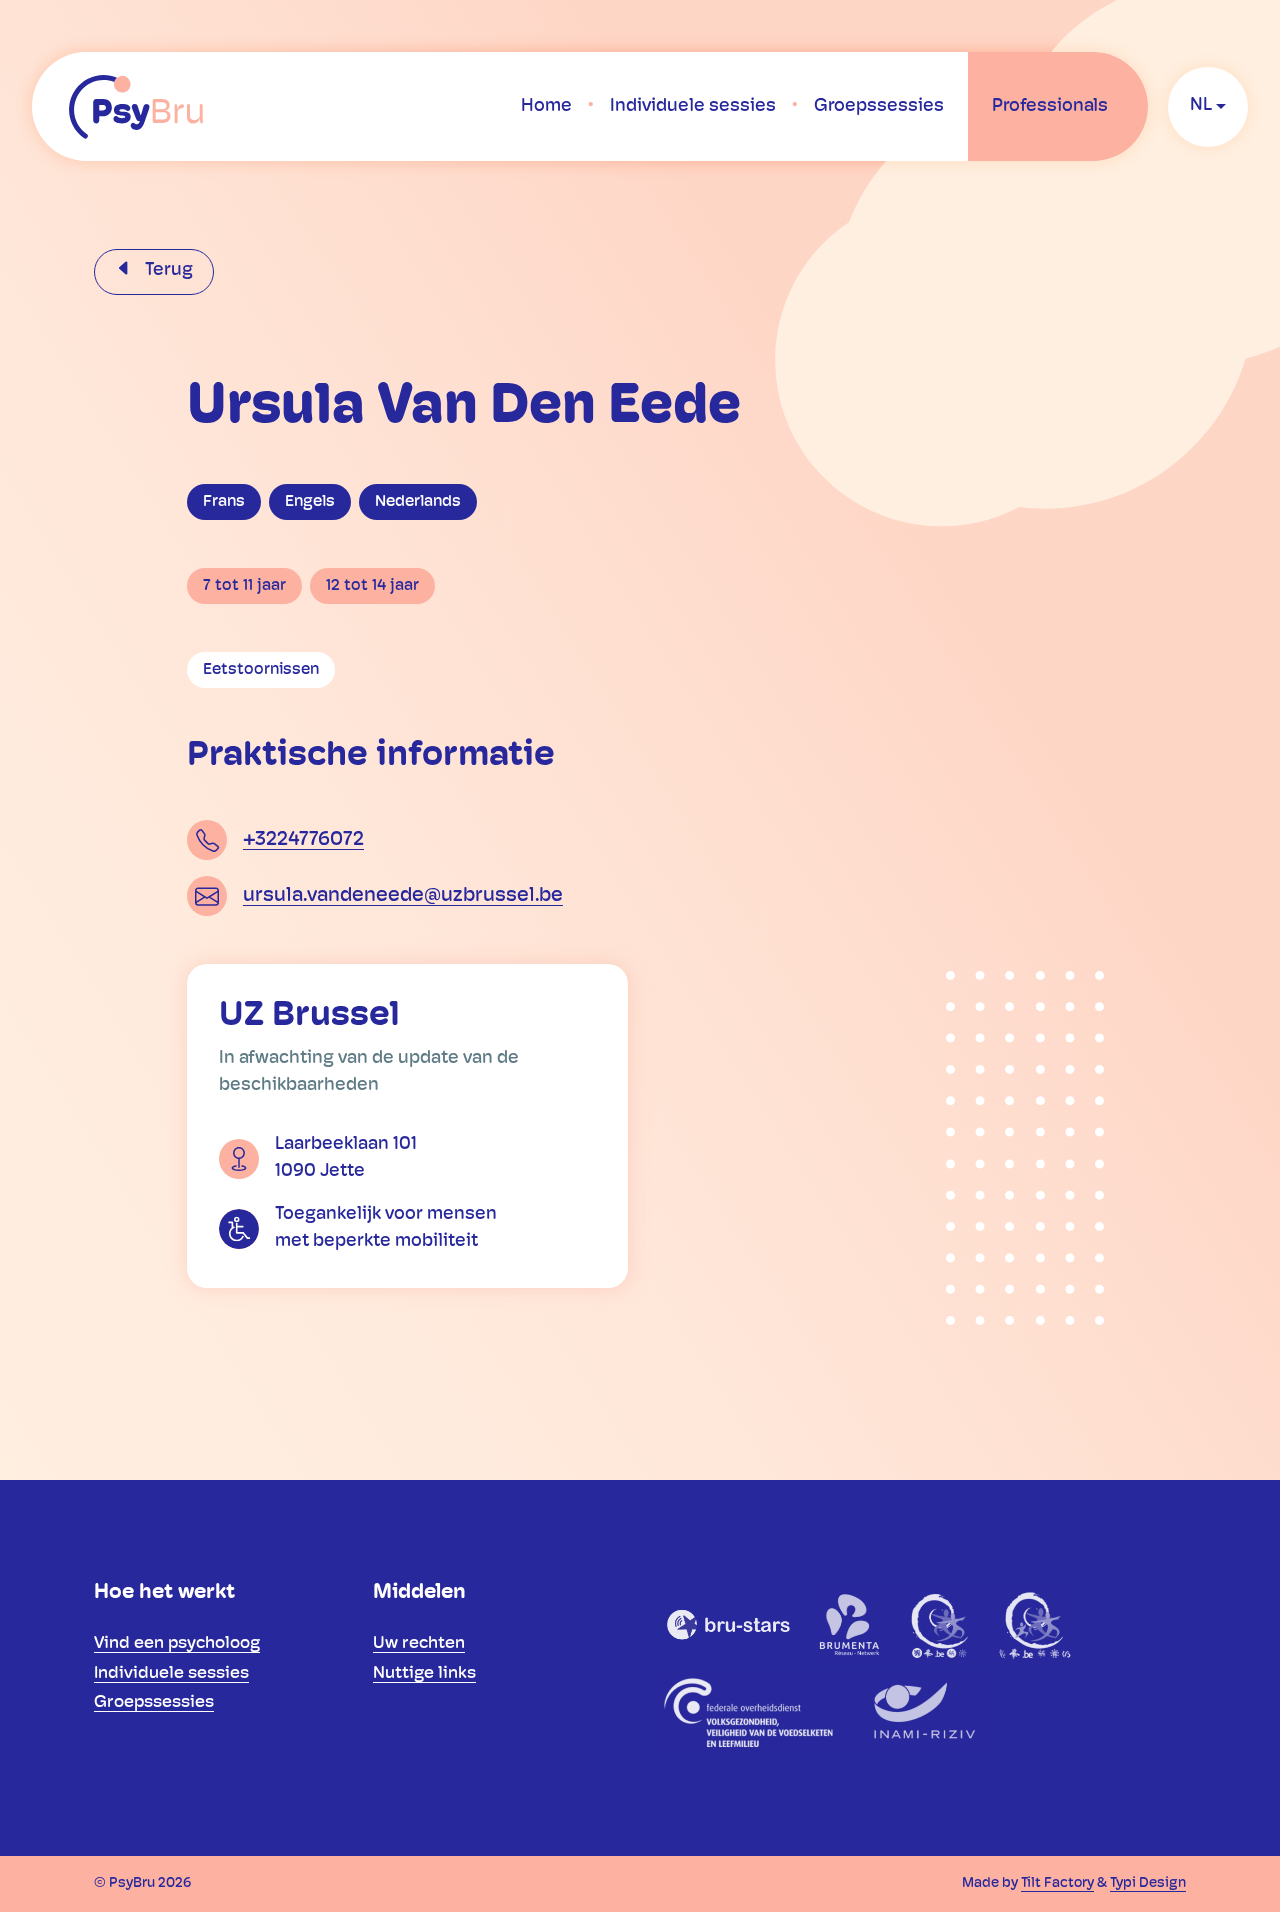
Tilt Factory (1057, 1883)
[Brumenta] (851, 1624)
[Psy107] (941, 1624)
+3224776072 (303, 840)
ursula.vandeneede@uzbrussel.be (403, 896)
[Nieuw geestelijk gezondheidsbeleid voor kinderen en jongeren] (1034, 1624)
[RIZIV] (921, 1712)
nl (1201, 106)
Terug (167, 271)
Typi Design (1148, 1883)
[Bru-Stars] (729, 1624)
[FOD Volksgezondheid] (751, 1712)
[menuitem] (546, 107)
